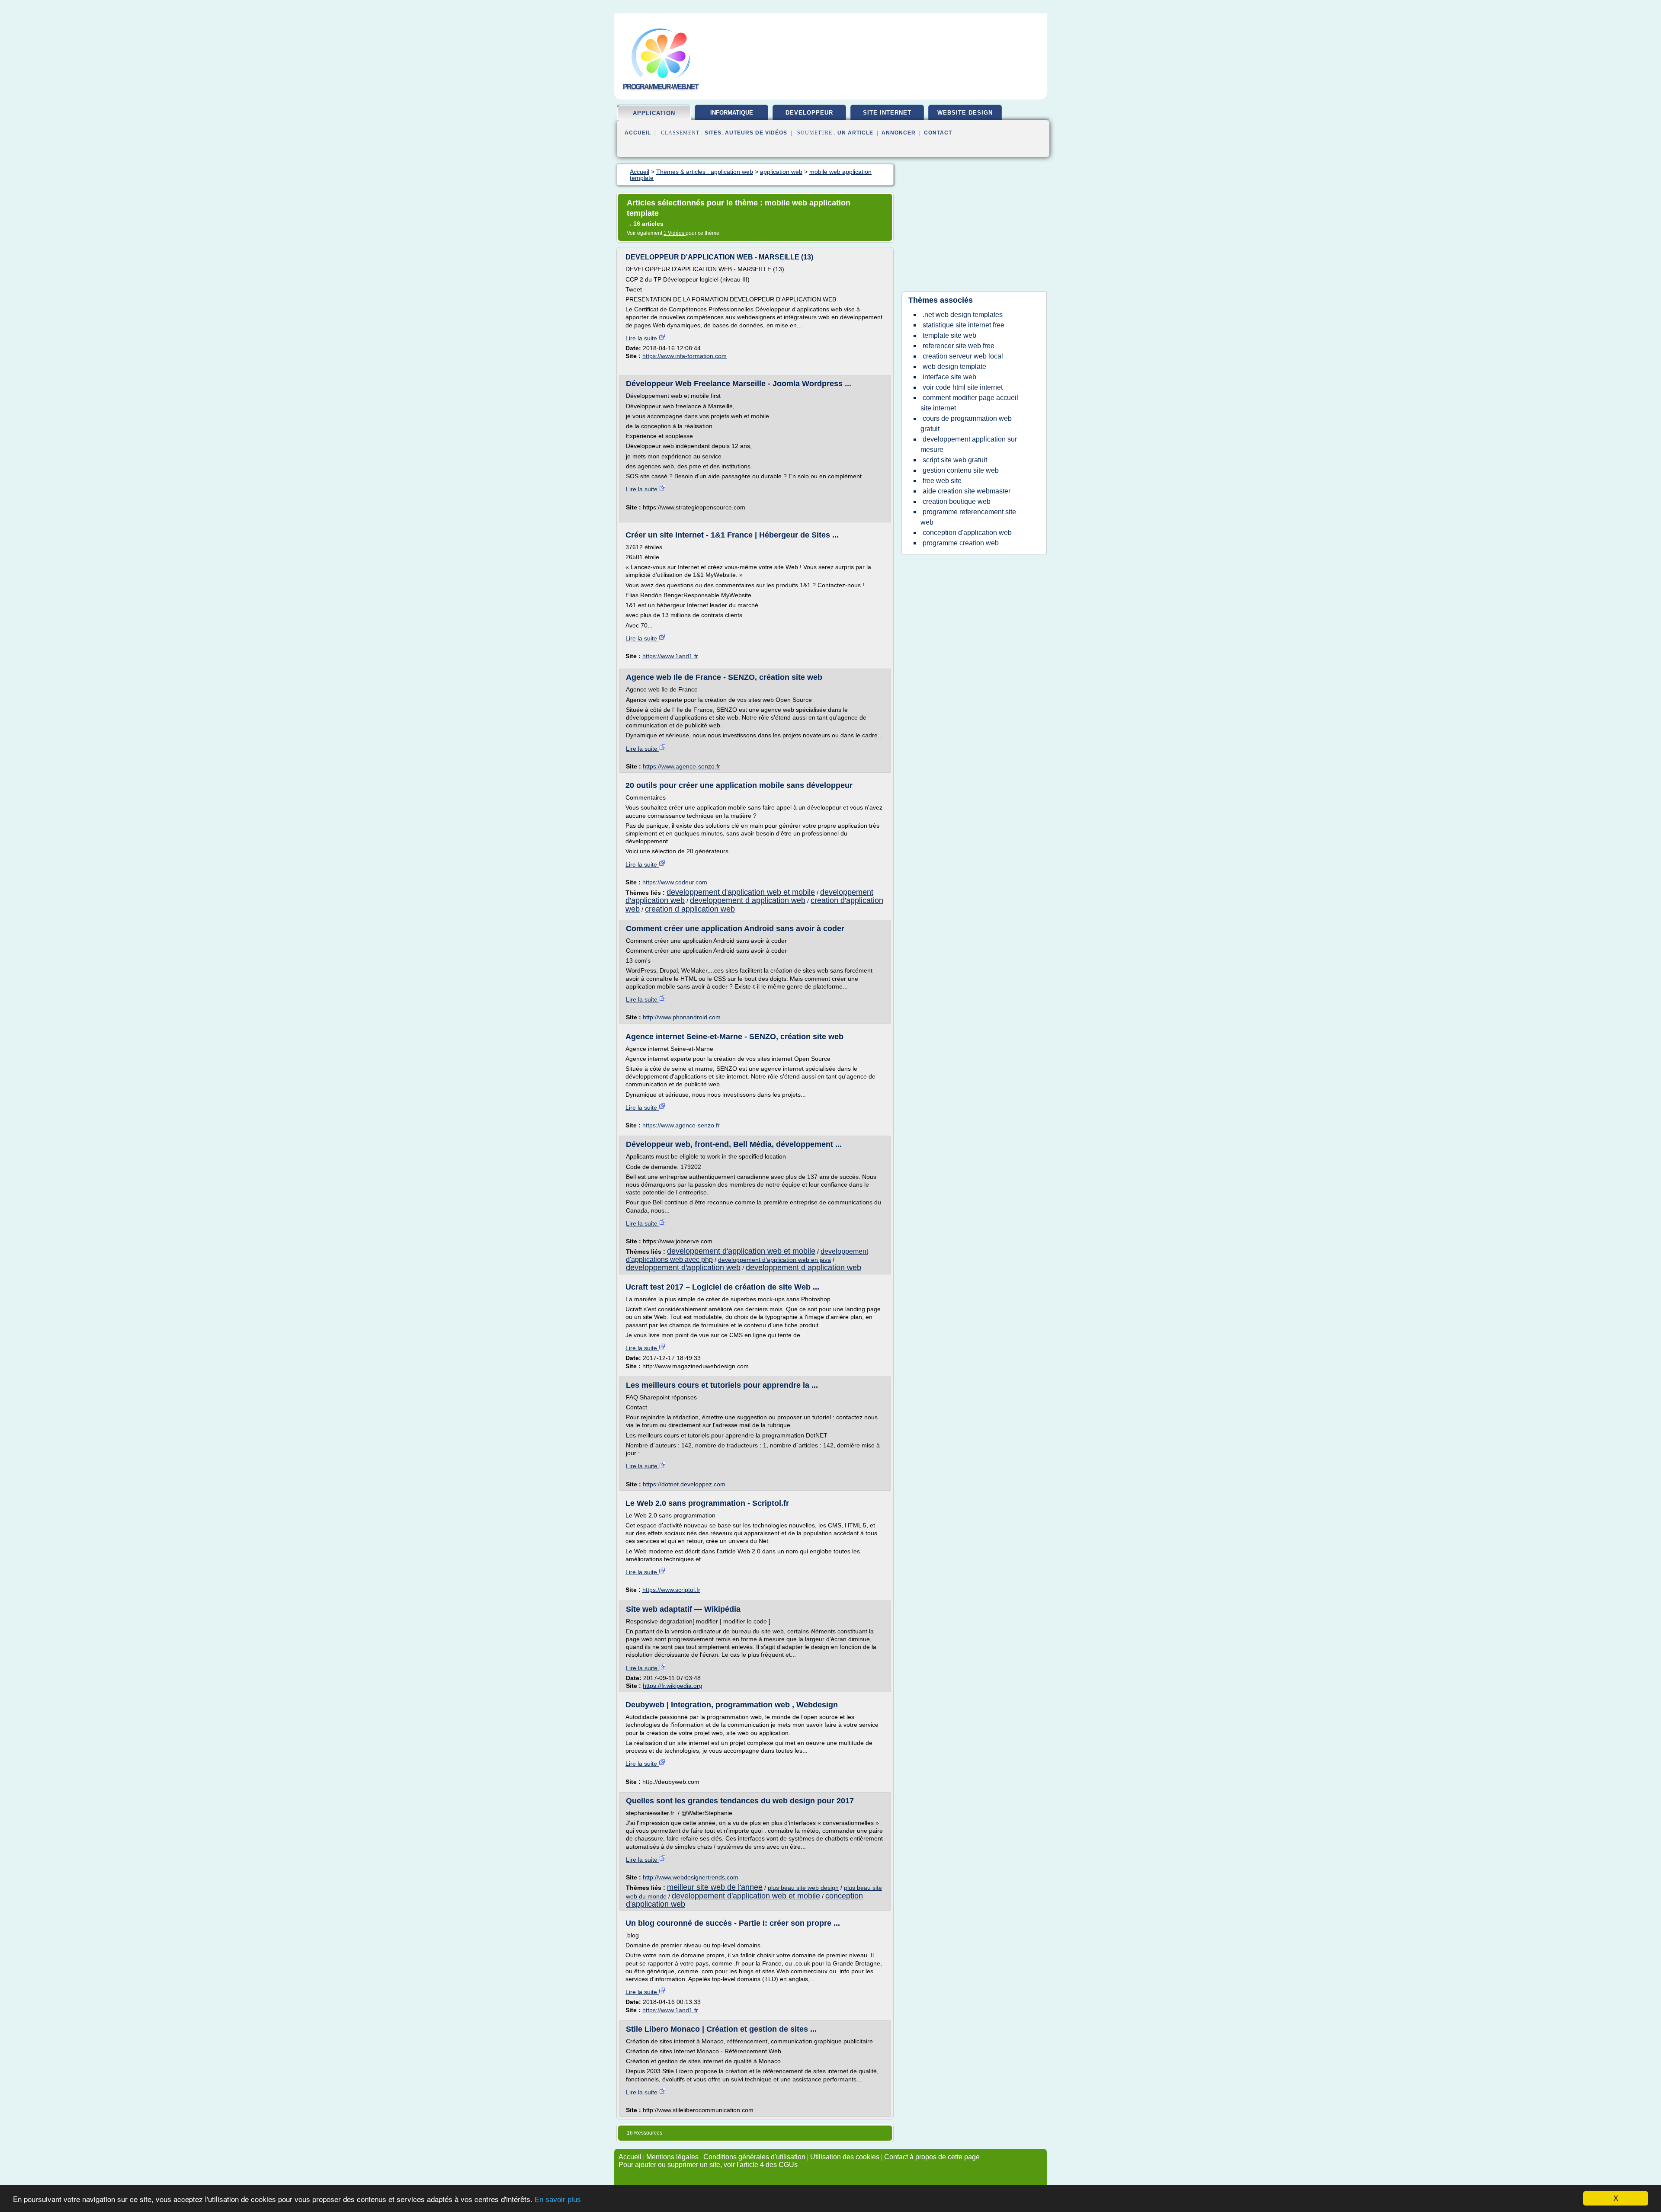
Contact (938, 133)
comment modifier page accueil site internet (969, 403)
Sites (713, 133)
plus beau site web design (803, 1888)
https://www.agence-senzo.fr (681, 766)
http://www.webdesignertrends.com (691, 1877)
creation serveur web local (963, 356)
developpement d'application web (683, 1268)
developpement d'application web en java (774, 1260)
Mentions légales (672, 2157)
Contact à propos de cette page (932, 2157)
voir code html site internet (963, 387)
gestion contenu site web (961, 470)
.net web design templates (963, 315)
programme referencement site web (968, 517)
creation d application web (690, 909)
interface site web (949, 377)
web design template (954, 367)
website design (965, 113)
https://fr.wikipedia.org (673, 1686)
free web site (942, 481)
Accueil (638, 133)
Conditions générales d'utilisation (754, 2157)
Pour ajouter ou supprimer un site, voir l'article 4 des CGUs (708, 2165)
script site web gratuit (955, 460)
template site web (949, 335)
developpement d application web (748, 900)
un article (855, 133)
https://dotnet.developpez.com (684, 1484)
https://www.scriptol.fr (671, 1590)
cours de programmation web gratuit (966, 424)
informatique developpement (731, 116)
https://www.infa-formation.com (685, 356)
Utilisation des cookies (845, 2157)
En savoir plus (558, 2200)
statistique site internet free (964, 325)
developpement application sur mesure (969, 444)
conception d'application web (967, 533)
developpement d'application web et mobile (741, 892)
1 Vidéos (675, 233)
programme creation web (961, 543)
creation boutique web (957, 501)
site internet (887, 113)
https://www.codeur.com (675, 882)
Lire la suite (642, 338)
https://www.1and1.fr (670, 656)
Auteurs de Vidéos (756, 133)
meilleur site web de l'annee (715, 1887)
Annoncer (899, 133)
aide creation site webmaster (967, 491)
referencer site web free (959, 346)
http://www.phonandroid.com (682, 1017)
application (654, 113)
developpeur (809, 113)
